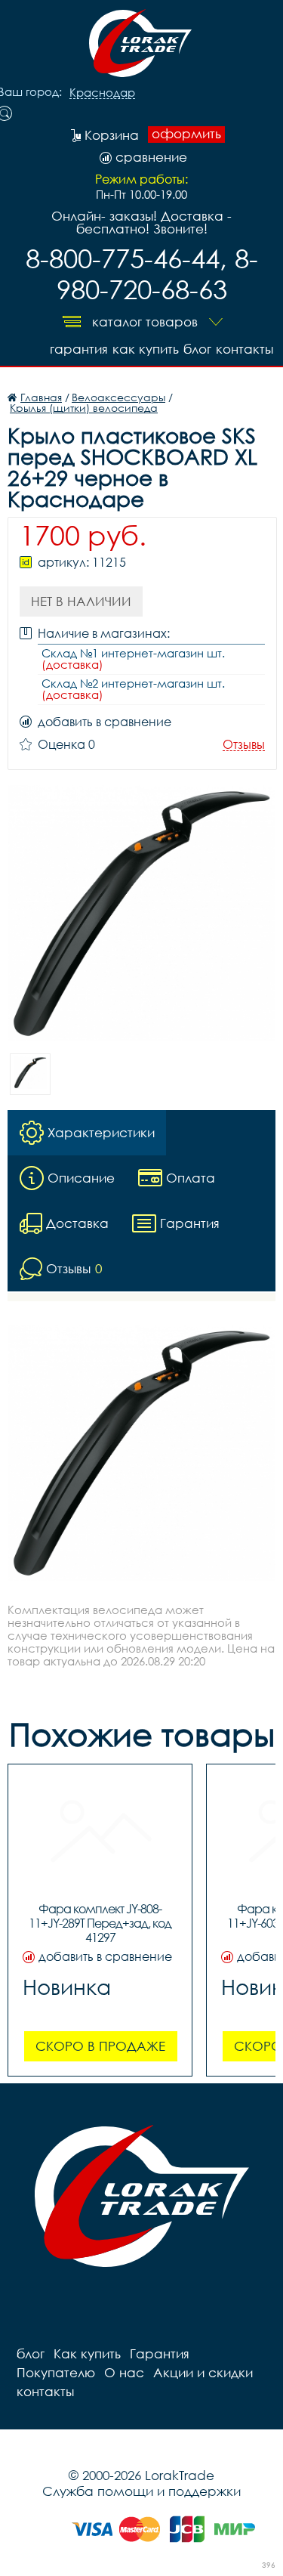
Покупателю (56, 2372)
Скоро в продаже (100, 2046)
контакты (245, 349)
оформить (186, 134)
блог (197, 349)
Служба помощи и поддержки (141, 2491)
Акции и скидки (203, 2372)
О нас (124, 2372)
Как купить (146, 349)
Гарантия (79, 349)
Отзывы (244, 745)
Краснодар (102, 93)
